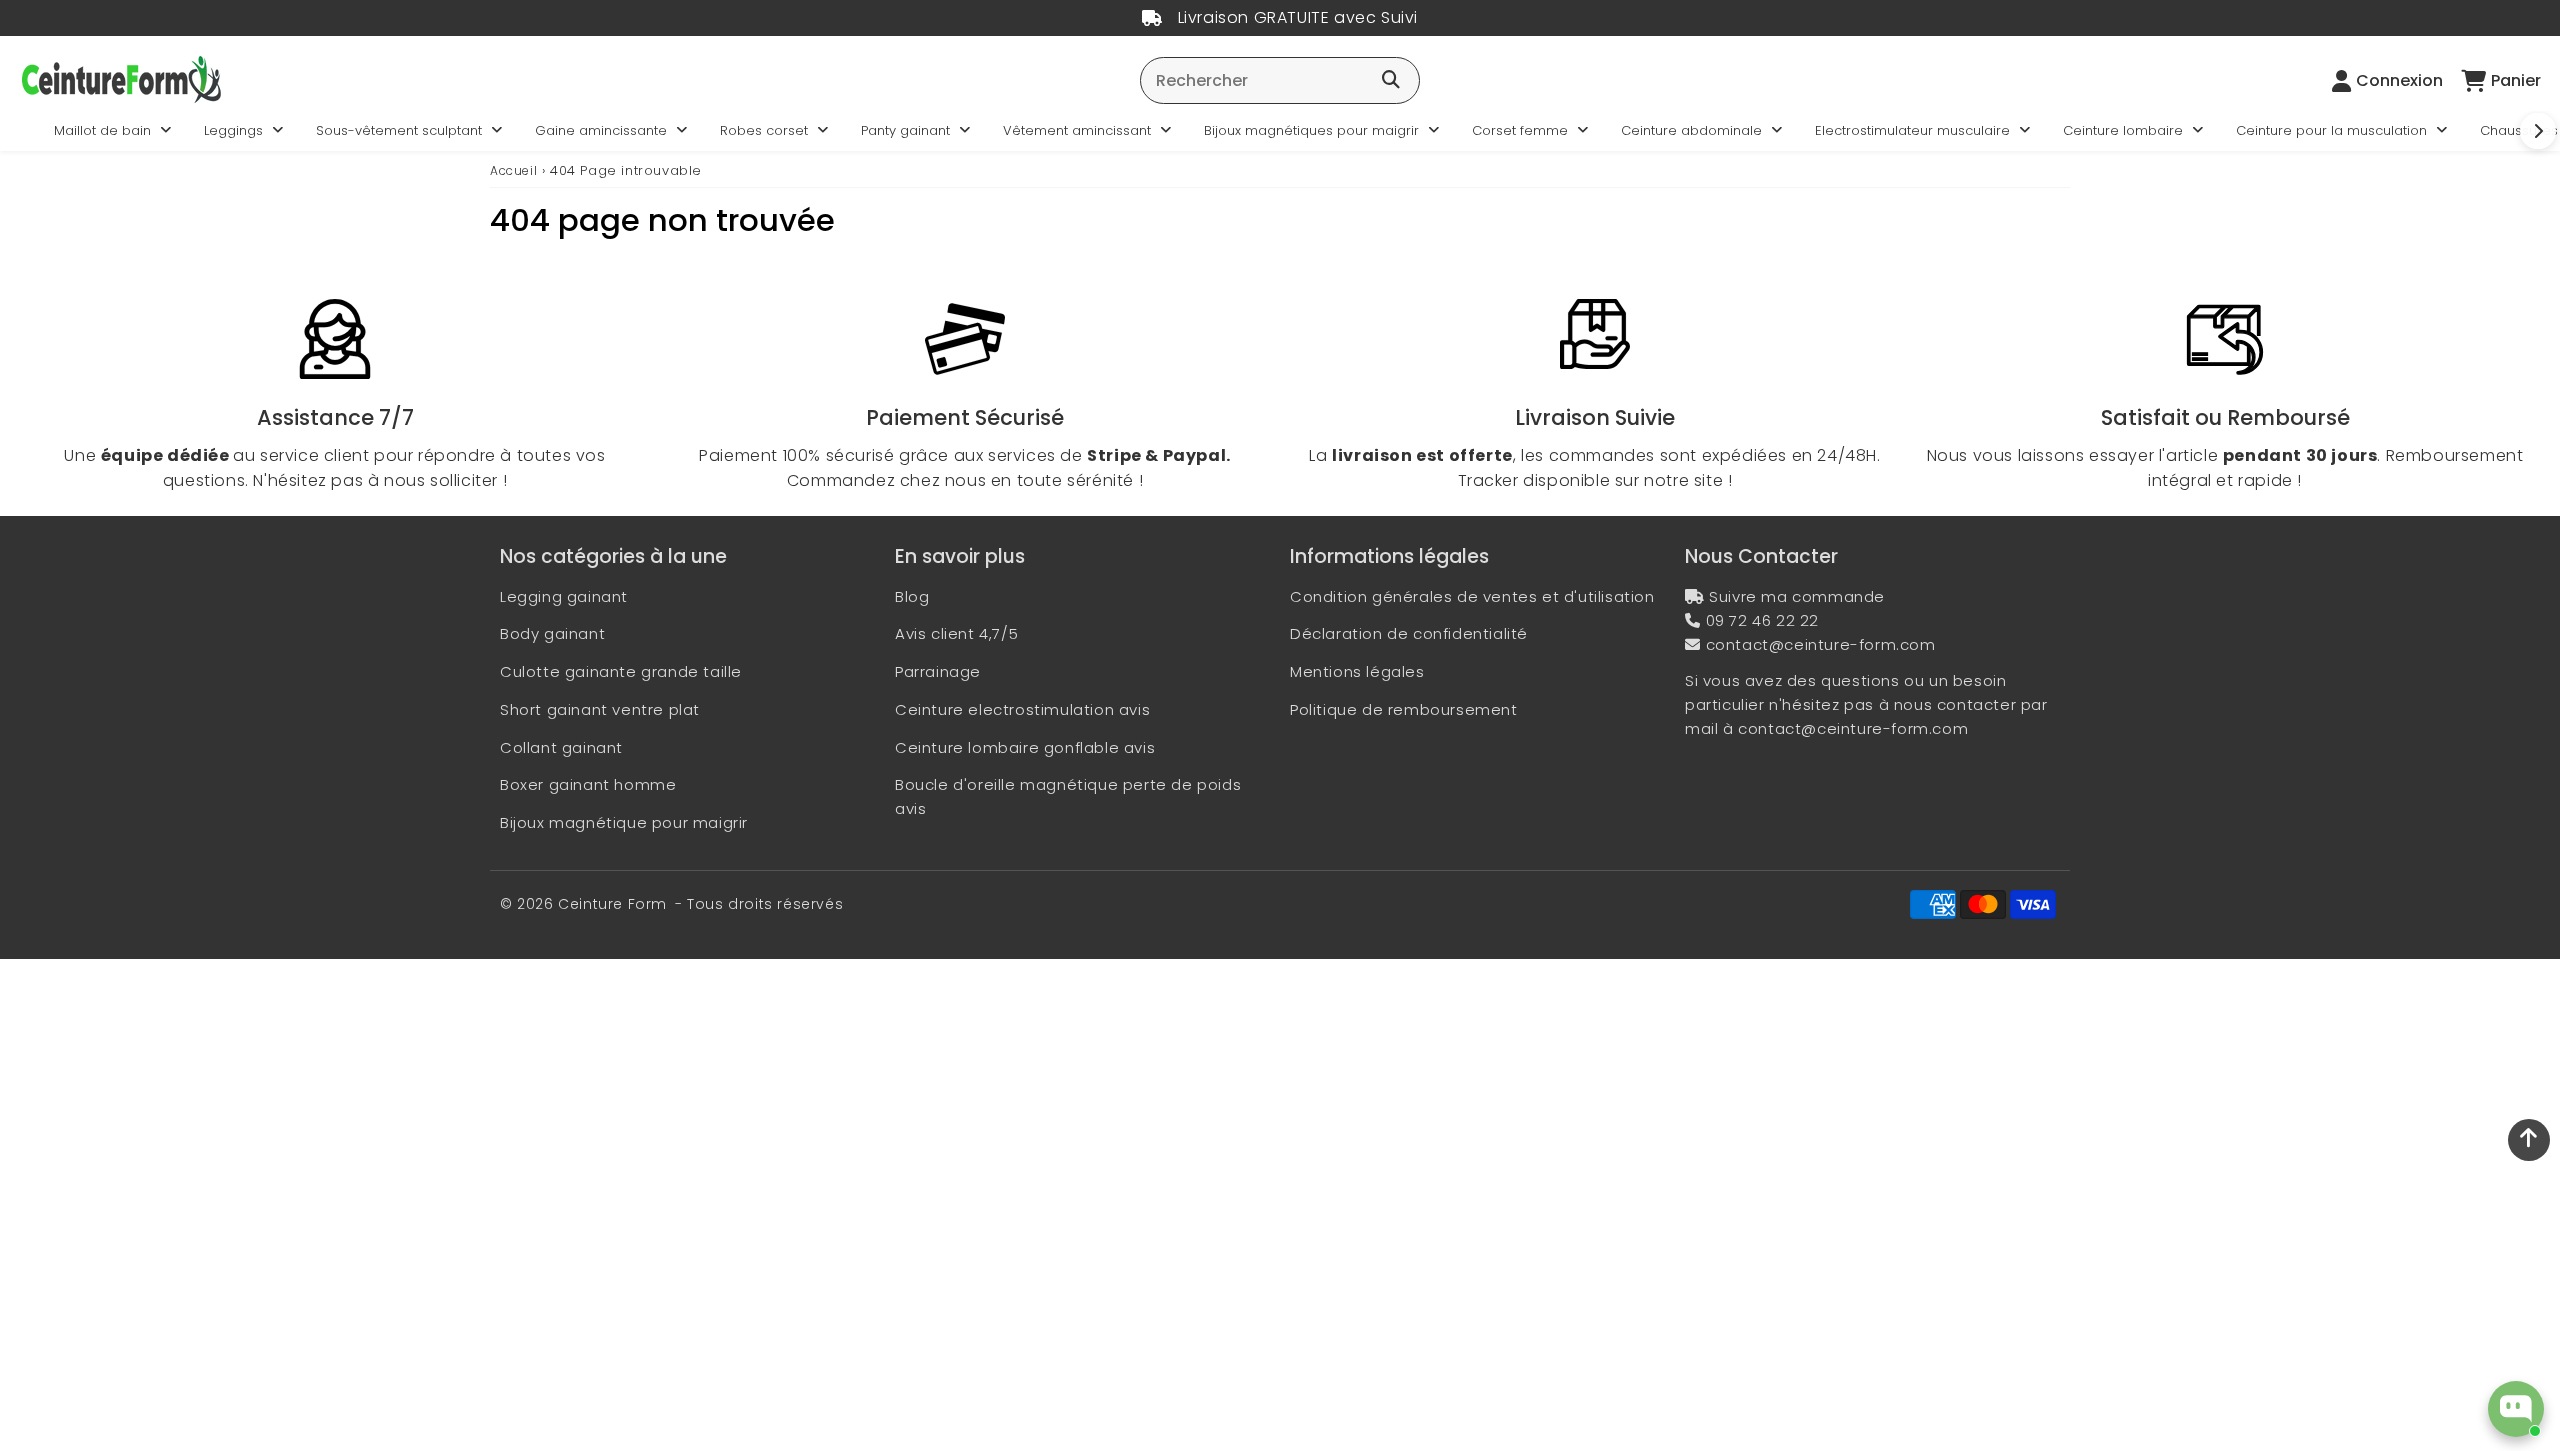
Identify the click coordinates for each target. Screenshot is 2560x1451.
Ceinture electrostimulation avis (1022, 709)
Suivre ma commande (1797, 596)
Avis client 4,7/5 (956, 633)
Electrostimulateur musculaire (1912, 130)
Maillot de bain (102, 130)
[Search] (1391, 81)
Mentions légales (1357, 671)
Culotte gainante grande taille (621, 671)
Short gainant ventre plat (600, 709)
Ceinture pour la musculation (2331, 130)
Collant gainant (561, 747)
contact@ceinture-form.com (1821, 644)
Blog (912, 596)
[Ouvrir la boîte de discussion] (2516, 1409)
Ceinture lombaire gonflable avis (1025, 747)
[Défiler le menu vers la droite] (2538, 131)
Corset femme (1520, 130)
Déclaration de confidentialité (1409, 633)
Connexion (2399, 80)
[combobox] (1280, 80)
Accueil (513, 170)
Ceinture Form (612, 904)
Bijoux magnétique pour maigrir (624, 822)
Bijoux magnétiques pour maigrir (1311, 130)
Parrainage (938, 671)
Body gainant (552, 633)
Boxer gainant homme (588, 784)
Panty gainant (905, 130)
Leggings (233, 130)
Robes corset (764, 130)
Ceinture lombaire (2123, 130)
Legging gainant (564, 596)
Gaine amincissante (601, 130)
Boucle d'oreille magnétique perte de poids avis (1068, 796)
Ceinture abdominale (1691, 130)
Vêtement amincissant (1077, 130)
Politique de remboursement (1404, 709)
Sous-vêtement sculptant (399, 130)
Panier (2516, 80)
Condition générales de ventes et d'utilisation (1472, 596)
